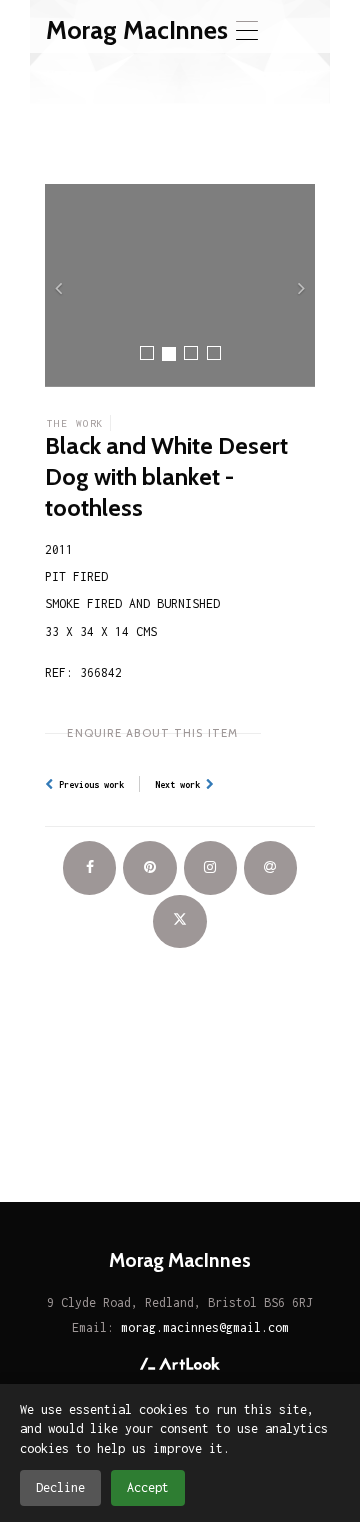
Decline (60, 1487)
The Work (75, 423)
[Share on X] (179, 921)
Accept (148, 1487)
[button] (65, 285)
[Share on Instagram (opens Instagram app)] (210, 867)
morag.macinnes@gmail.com (205, 1327)
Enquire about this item (152, 733)
